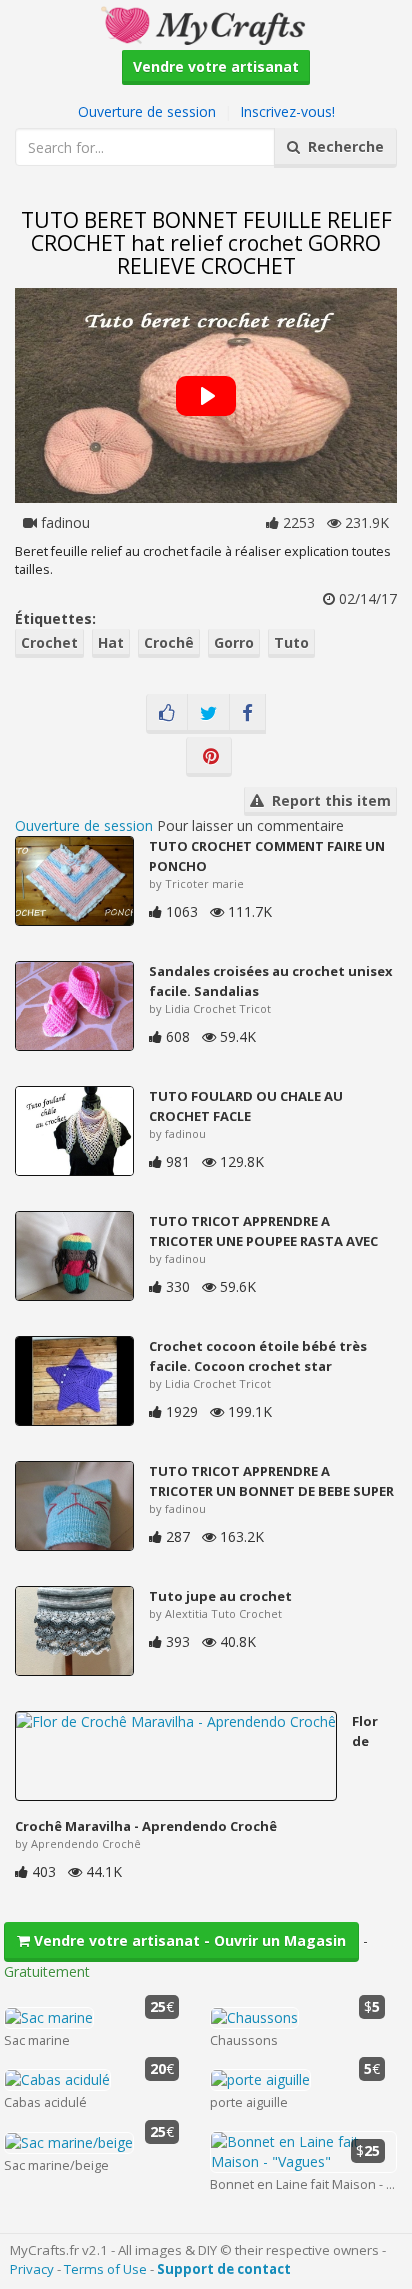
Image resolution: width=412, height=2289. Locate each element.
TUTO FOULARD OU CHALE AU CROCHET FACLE (246, 1106)
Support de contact (224, 2269)
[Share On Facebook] (247, 714)
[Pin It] (209, 757)
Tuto (291, 642)
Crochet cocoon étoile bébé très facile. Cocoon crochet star (258, 1356)
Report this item (327, 800)
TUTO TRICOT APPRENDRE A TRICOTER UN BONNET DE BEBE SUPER (271, 1481)
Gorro (234, 642)
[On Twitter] (208, 714)
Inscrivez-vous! (287, 111)
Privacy (32, 2269)
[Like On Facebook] (167, 714)
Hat (111, 642)
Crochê (169, 642)
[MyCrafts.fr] (205, 23)
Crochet (49, 642)
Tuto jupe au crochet (220, 1596)
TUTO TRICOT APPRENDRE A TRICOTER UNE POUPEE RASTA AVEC (263, 1231)
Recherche (342, 146)
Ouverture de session (147, 111)
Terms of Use (105, 2269)
